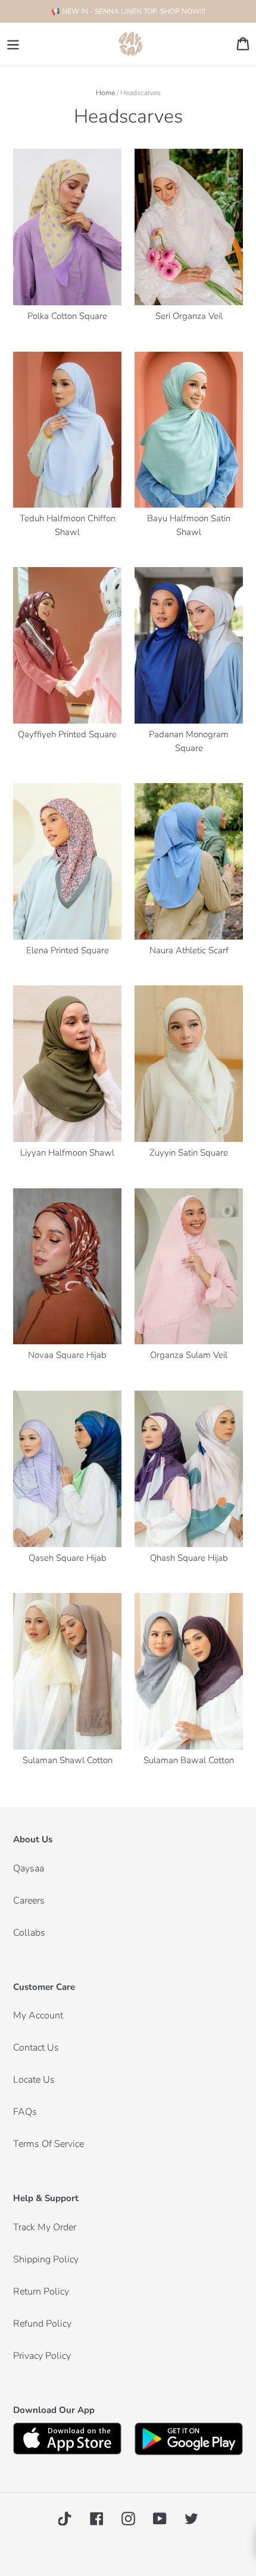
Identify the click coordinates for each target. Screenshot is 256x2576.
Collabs (29, 1933)
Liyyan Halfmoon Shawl (67, 1153)
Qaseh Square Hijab (68, 1558)
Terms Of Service (49, 2144)
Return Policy (41, 2292)
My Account (38, 2015)
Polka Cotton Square (67, 316)
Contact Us (36, 2048)
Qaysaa (29, 1868)
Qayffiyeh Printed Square (67, 734)
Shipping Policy (46, 2259)
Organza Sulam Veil (189, 1355)
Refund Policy (42, 2324)
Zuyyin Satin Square (189, 1153)
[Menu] (13, 44)
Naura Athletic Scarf (189, 950)
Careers (29, 1901)
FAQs (25, 2112)
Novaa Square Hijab (67, 1355)
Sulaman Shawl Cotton (68, 1760)
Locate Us (34, 2080)
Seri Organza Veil (189, 316)
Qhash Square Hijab (189, 1558)
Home (105, 93)
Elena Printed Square (68, 950)
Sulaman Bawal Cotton (189, 1760)
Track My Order (45, 2227)
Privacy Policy (42, 2356)
